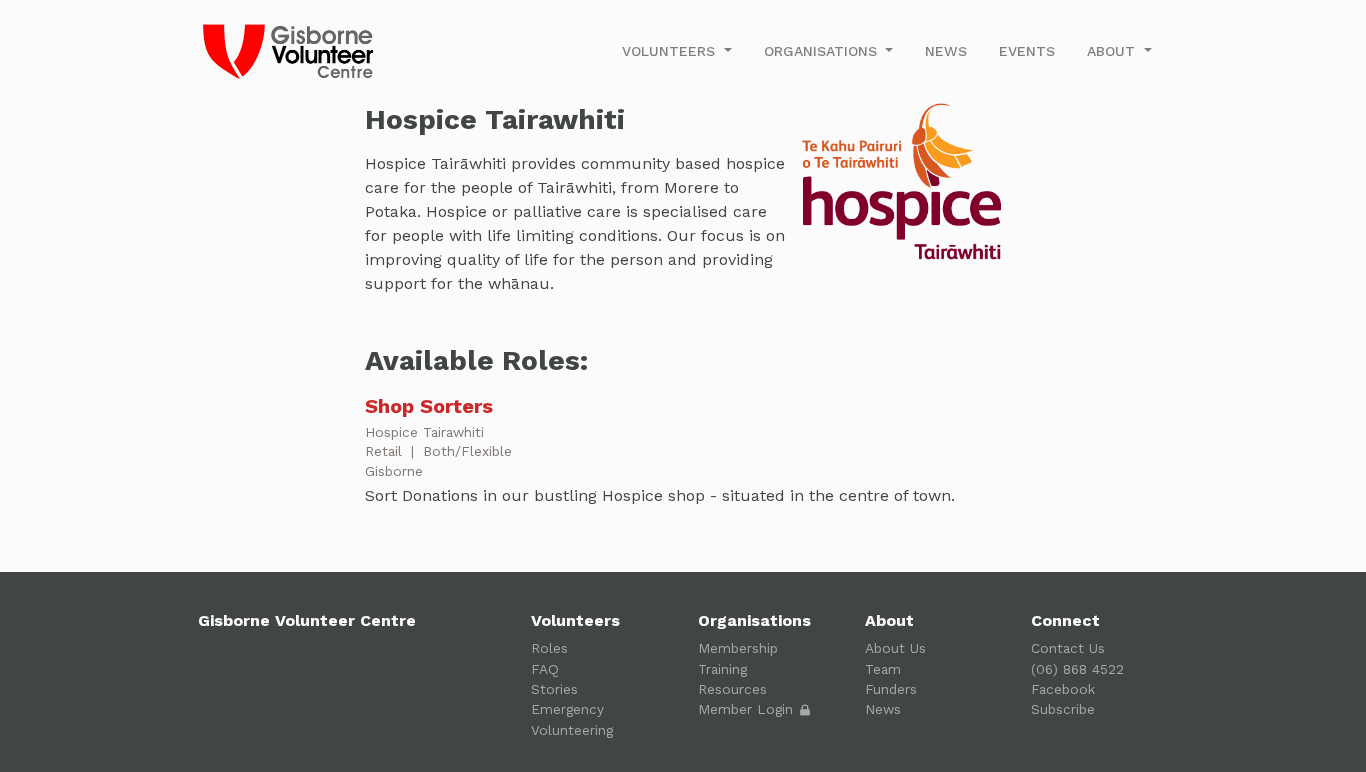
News (946, 51)
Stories (554, 689)
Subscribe (1063, 709)
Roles (549, 648)
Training (722, 669)
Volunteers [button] (671, 51)
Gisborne (394, 471)
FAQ (545, 669)
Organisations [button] (823, 51)
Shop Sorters (429, 406)
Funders (891, 689)
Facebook (1063, 689)
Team (883, 669)
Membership (738, 648)
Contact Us (1068, 648)
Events (1027, 51)
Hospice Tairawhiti (424, 432)
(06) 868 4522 (1077, 669)
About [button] (1113, 51)
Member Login (748, 709)
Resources (732, 689)
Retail (386, 451)
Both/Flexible (467, 451)
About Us (895, 648)
